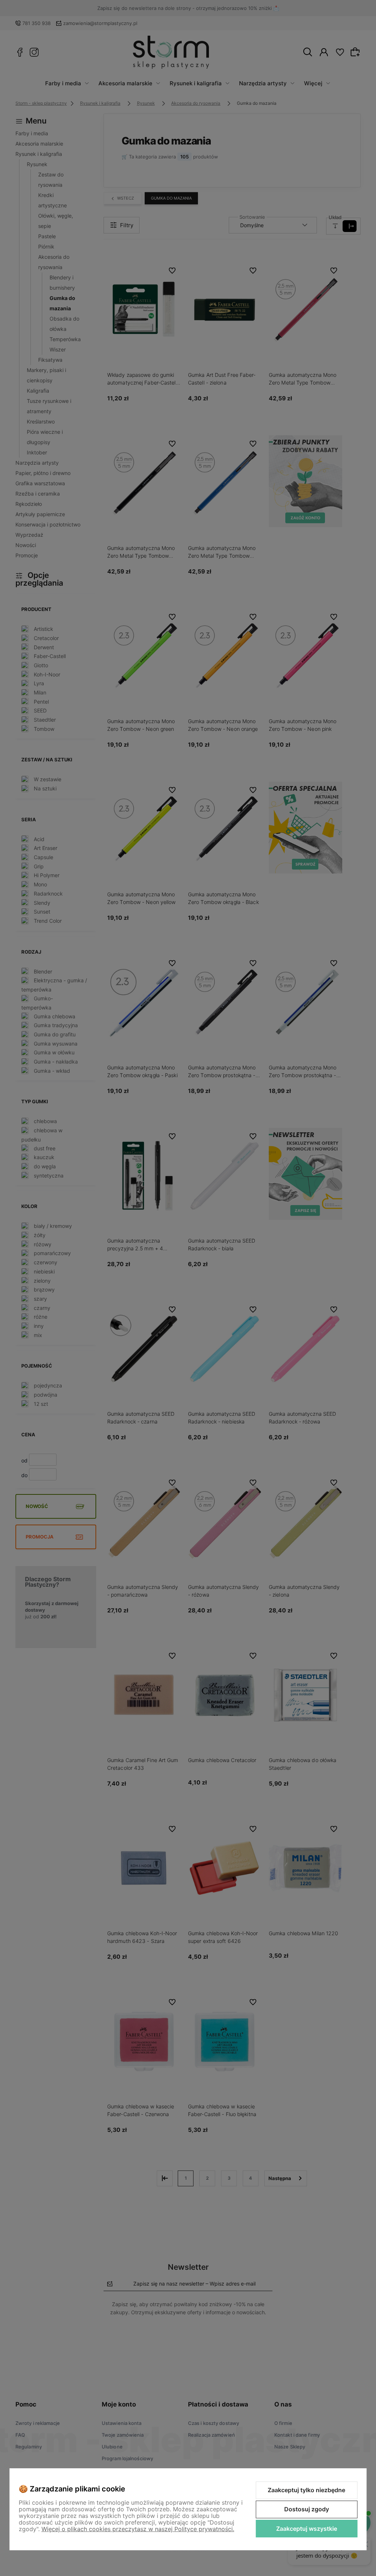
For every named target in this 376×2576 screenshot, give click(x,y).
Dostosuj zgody (307, 2509)
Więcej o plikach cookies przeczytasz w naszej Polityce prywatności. (138, 2529)
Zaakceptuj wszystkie (307, 2529)
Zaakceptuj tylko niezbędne (306, 2490)
